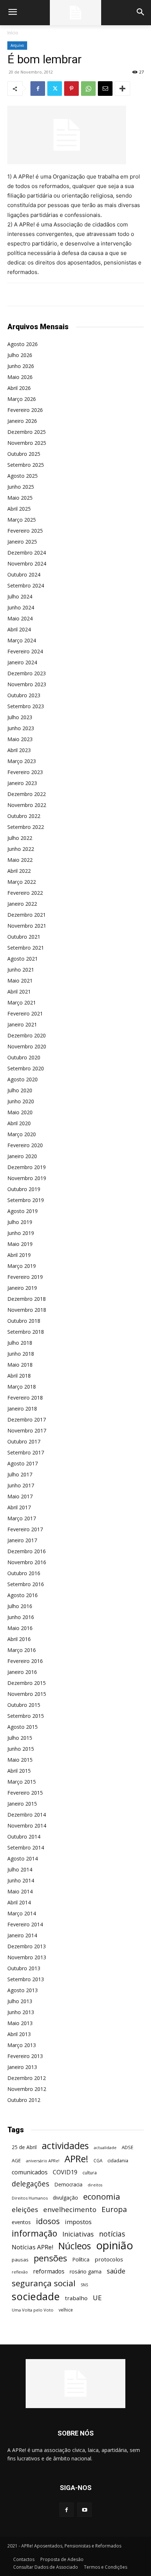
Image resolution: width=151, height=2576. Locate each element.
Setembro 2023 (26, 706)
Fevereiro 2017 (25, 1529)
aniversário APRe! (43, 2161)
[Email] (105, 89)
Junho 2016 (21, 1617)
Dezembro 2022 (27, 794)
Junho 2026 (21, 366)
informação (34, 2233)
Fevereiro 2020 (25, 1145)
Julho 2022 (20, 838)
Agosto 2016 (23, 1595)
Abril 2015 (19, 1771)
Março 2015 (22, 1782)
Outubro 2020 (24, 1057)
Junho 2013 (21, 2012)
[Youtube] (84, 2510)
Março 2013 (22, 2045)
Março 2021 (22, 1002)
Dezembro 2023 (27, 673)
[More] (122, 89)
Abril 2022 (19, 871)
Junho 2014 (21, 1880)
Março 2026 (22, 399)
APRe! (76, 2159)
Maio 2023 (20, 739)
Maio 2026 (20, 377)
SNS (84, 2285)
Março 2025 (22, 520)
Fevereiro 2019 (25, 1277)
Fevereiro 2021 (25, 1013)
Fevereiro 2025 (25, 531)
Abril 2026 (19, 388)
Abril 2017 (19, 1507)
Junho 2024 (21, 607)
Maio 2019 (20, 1244)
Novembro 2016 (27, 1562)
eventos (21, 2222)
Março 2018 (22, 1387)
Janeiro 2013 (22, 2067)
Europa (114, 2209)
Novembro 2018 (27, 1310)
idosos (48, 2221)
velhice (66, 2310)
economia (102, 2196)
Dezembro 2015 (27, 1683)
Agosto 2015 (23, 1727)
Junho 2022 (21, 849)
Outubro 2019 (24, 1189)
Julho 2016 (20, 1606)
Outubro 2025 (24, 454)
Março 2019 (22, 1266)
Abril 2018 (19, 1376)
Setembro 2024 (26, 585)
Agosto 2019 (23, 1211)
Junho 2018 (21, 1354)
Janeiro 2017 (22, 1540)
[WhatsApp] (88, 89)
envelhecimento (70, 2209)
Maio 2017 (20, 1496)
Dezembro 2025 (27, 432)
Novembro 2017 (27, 1430)
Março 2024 (22, 640)
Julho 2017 (20, 1474)
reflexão (20, 2272)
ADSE (128, 2147)
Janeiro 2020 (22, 1156)
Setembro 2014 (26, 1847)
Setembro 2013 (26, 1979)
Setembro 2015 (26, 1716)
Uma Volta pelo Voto (33, 2310)
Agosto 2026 (23, 344)
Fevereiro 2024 (25, 651)
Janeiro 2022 (22, 904)
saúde (116, 2271)
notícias (112, 2234)
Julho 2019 (20, 1222)
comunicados (30, 2172)
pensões (50, 2258)
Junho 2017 (21, 1485)
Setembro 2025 (26, 465)
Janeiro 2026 (22, 421)
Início (13, 33)
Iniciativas (78, 2234)
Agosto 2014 (23, 1858)
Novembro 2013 (27, 1957)
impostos (78, 2222)
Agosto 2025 (23, 476)
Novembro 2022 (27, 805)
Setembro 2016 (26, 1584)
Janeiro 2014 (22, 1935)
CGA (98, 2160)
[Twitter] (55, 89)
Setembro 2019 (26, 1200)
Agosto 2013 (23, 1990)
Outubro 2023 (24, 695)
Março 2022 (22, 882)
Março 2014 (22, 1913)
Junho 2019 (21, 1233)
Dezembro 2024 (27, 553)
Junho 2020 (21, 1101)
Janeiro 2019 (22, 1288)
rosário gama (86, 2271)
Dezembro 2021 (27, 915)
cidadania (118, 2160)
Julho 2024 (20, 596)
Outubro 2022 (24, 816)
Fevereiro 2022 (25, 893)
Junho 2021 (21, 970)
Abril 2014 (19, 1902)
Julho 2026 (20, 355)
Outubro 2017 (24, 1441)
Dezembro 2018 (27, 1299)
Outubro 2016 (24, 1573)
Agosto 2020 (23, 1079)
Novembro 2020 (27, 1046)
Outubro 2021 (24, 937)
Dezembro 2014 (27, 1815)
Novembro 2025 (27, 443)
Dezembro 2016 (27, 1551)
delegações (30, 2184)
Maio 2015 (20, 1760)
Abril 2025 (19, 509)
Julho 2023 (20, 717)
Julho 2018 (20, 1343)
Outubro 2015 (24, 1705)
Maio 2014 (20, 1891)
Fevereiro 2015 (25, 1793)
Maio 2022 (20, 860)
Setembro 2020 (26, 1068)
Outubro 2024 (24, 574)
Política (81, 2259)
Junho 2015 (21, 1749)
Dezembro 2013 (27, 1946)
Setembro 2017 (26, 1452)
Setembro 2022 (26, 827)
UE (97, 2297)
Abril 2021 (19, 992)
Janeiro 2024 (22, 662)
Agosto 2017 (23, 1463)
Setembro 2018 (26, 1332)
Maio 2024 (20, 618)
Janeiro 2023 (22, 783)
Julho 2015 (20, 1738)
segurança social (44, 2283)
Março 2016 (22, 1650)
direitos (95, 2185)
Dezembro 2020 (27, 1035)
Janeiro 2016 (22, 1672)
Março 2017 (22, 1518)
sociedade (36, 2296)
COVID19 (65, 2172)
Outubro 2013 (24, 1968)
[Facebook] (38, 89)
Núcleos (75, 2246)
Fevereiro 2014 (25, 1924)
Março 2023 (22, 761)
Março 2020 (22, 1134)
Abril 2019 (19, 1255)
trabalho (76, 2298)
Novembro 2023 (27, 684)
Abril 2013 (19, 2034)
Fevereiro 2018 (25, 1398)
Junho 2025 (21, 487)
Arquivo (17, 45)
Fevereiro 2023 (25, 772)
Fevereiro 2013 (25, 2056)
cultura (90, 2173)
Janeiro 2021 (22, 1024)
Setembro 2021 (26, 948)
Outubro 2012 (24, 2100)
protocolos (109, 2259)
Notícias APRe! (32, 2247)
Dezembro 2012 (27, 2078)
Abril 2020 (19, 1123)
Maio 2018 (20, 1365)
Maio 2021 (20, 981)
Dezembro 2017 (27, 1420)
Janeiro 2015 (22, 1804)
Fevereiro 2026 (25, 410)
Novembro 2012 (27, 2089)
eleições (25, 2210)
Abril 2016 (19, 1639)
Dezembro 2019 (27, 1167)
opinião (115, 2245)
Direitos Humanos (30, 2198)
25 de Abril (24, 2147)
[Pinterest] (71, 89)
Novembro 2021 (27, 926)
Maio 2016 (20, 1628)
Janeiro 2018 (22, 1409)
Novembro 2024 (27, 564)
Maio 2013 (20, 2023)
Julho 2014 (20, 1869)
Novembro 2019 (27, 1178)
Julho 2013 (20, 2001)
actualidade (105, 2147)
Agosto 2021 (23, 959)
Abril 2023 (19, 750)
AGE (16, 2160)
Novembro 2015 (27, 1694)
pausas (20, 2260)
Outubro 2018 (24, 1321)
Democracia (68, 2184)
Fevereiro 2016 (25, 1661)
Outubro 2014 (24, 1837)
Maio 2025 (20, 498)
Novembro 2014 (27, 1826)
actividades (65, 2146)
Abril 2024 (19, 629)
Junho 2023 (21, 728)
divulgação (65, 2198)
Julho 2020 (20, 1090)
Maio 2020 (20, 1112)
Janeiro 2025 (22, 542)
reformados (49, 2271)
